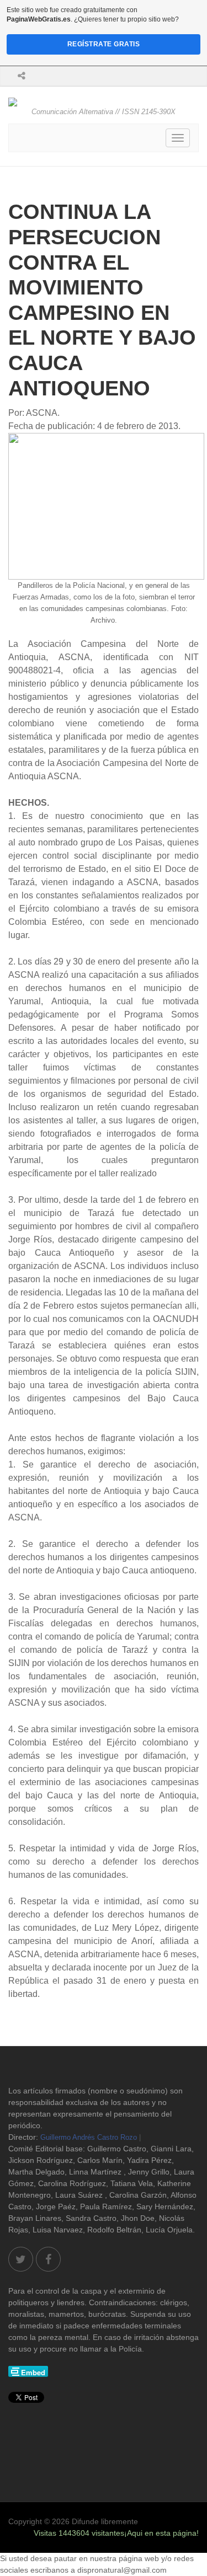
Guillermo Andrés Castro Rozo (89, 2137)
